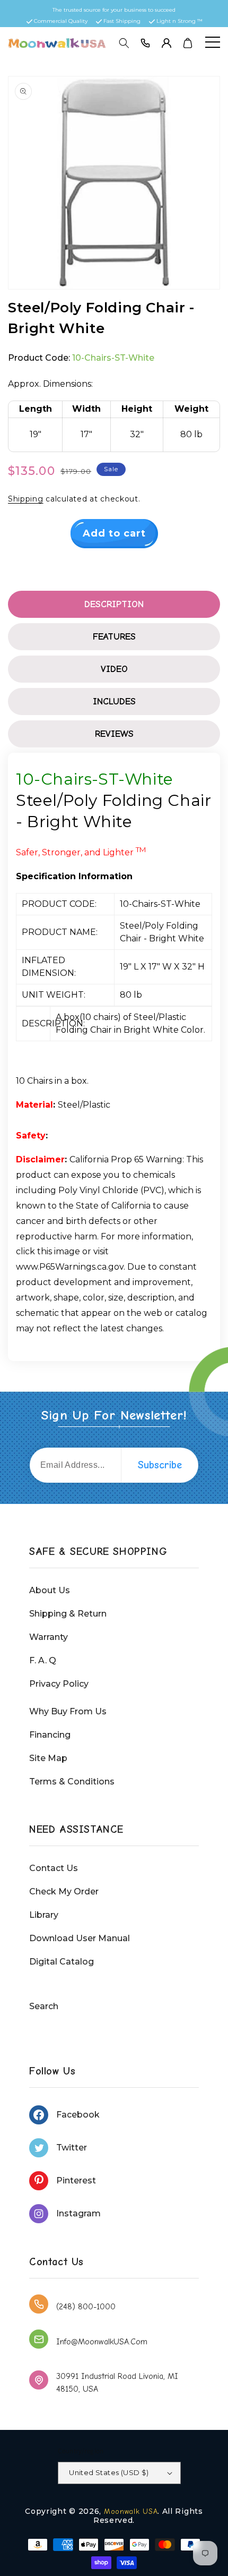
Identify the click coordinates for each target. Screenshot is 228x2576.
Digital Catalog (62, 1962)
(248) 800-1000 (86, 2307)
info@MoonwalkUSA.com (102, 2342)
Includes (114, 702)
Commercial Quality (61, 21)
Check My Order (64, 1891)
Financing (50, 1735)
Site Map (48, 1758)
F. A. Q (43, 1660)
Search (44, 2006)
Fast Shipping (122, 21)
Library (44, 1915)
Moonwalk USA (131, 2511)
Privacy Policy (59, 1684)
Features (114, 637)
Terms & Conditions (72, 1782)
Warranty (49, 1637)
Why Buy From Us (68, 1711)
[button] (124, 43)
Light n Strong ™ (179, 21)
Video (114, 669)
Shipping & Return (68, 1614)
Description (114, 604)
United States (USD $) (109, 2472)
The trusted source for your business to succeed (114, 10)
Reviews (114, 734)
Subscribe (160, 1465)
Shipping (26, 499)
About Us (50, 1590)
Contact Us (54, 1868)
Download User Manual (80, 1938)
